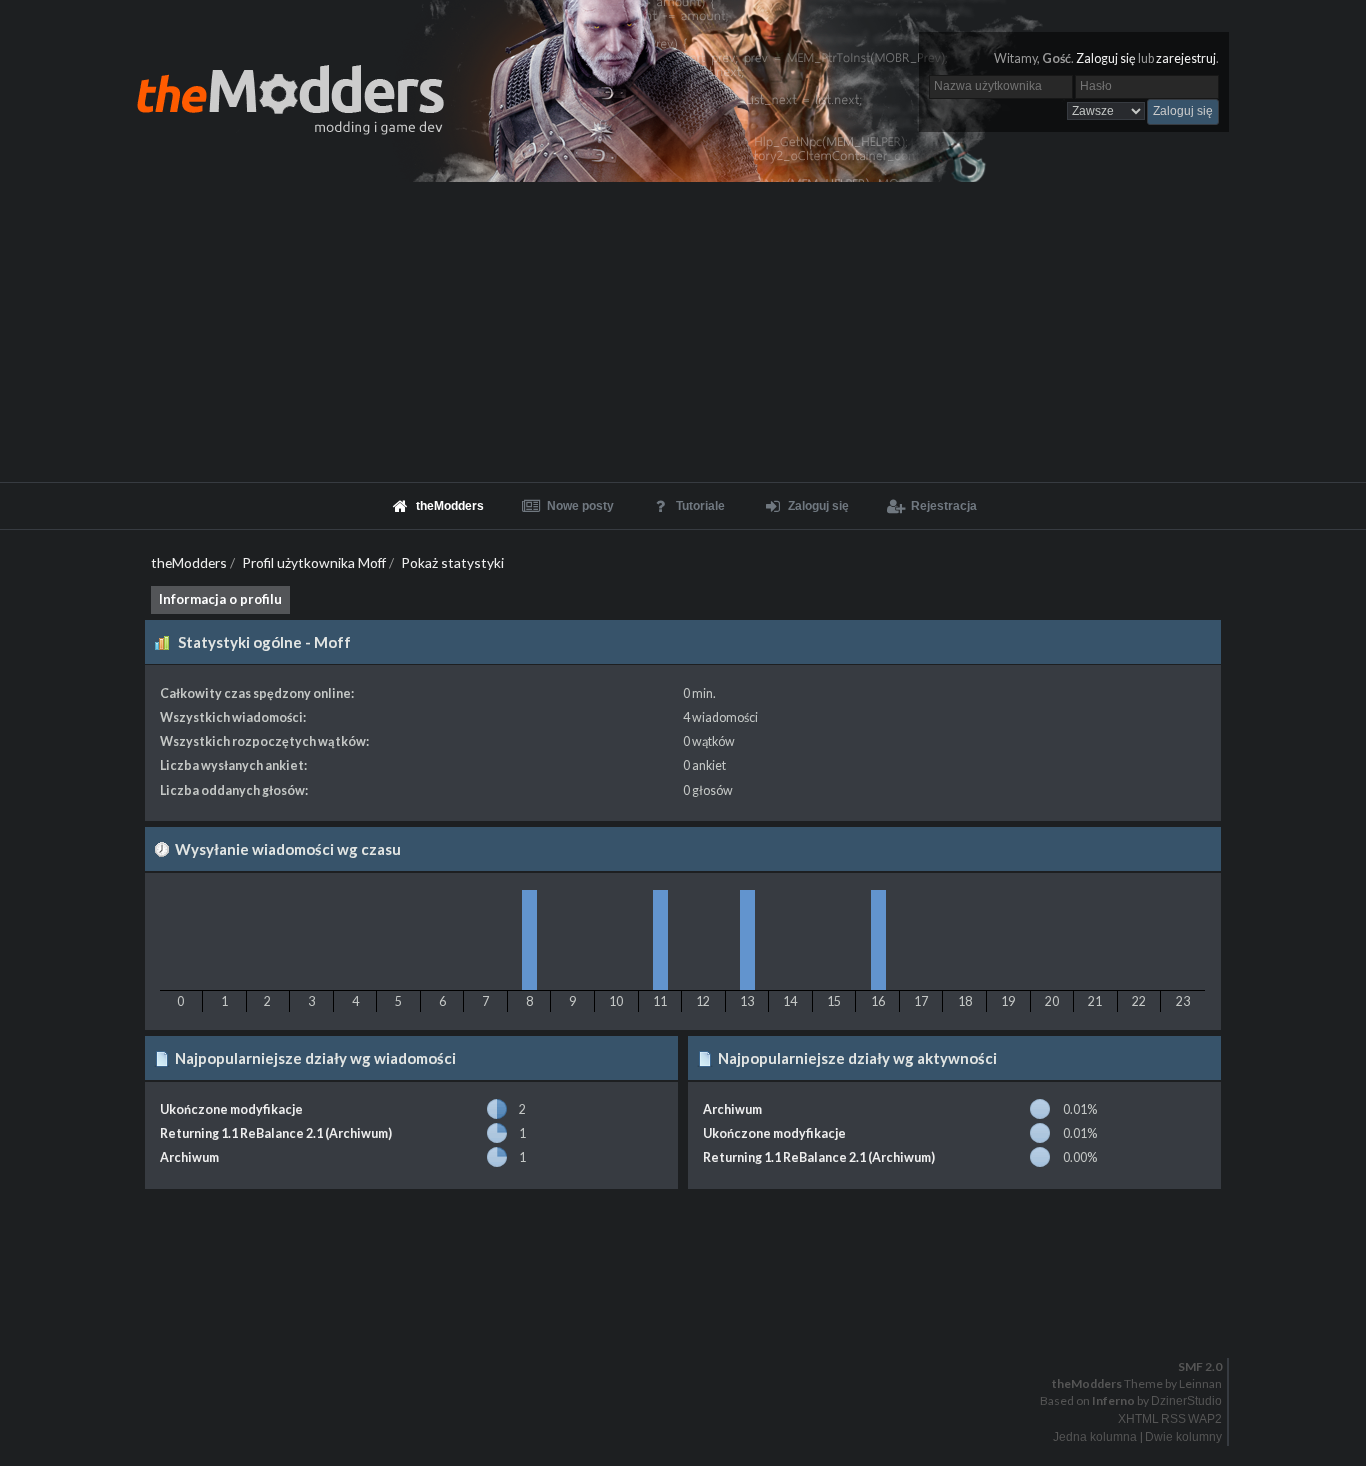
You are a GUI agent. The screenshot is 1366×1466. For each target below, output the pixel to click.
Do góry (691, 1315)
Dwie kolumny (1183, 1437)
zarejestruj (1186, 58)
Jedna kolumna (1095, 1437)
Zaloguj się (1106, 58)
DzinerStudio (1186, 1401)
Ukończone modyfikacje (231, 1109)
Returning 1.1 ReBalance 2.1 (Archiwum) (276, 1133)
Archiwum (189, 1157)
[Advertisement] (683, 332)
